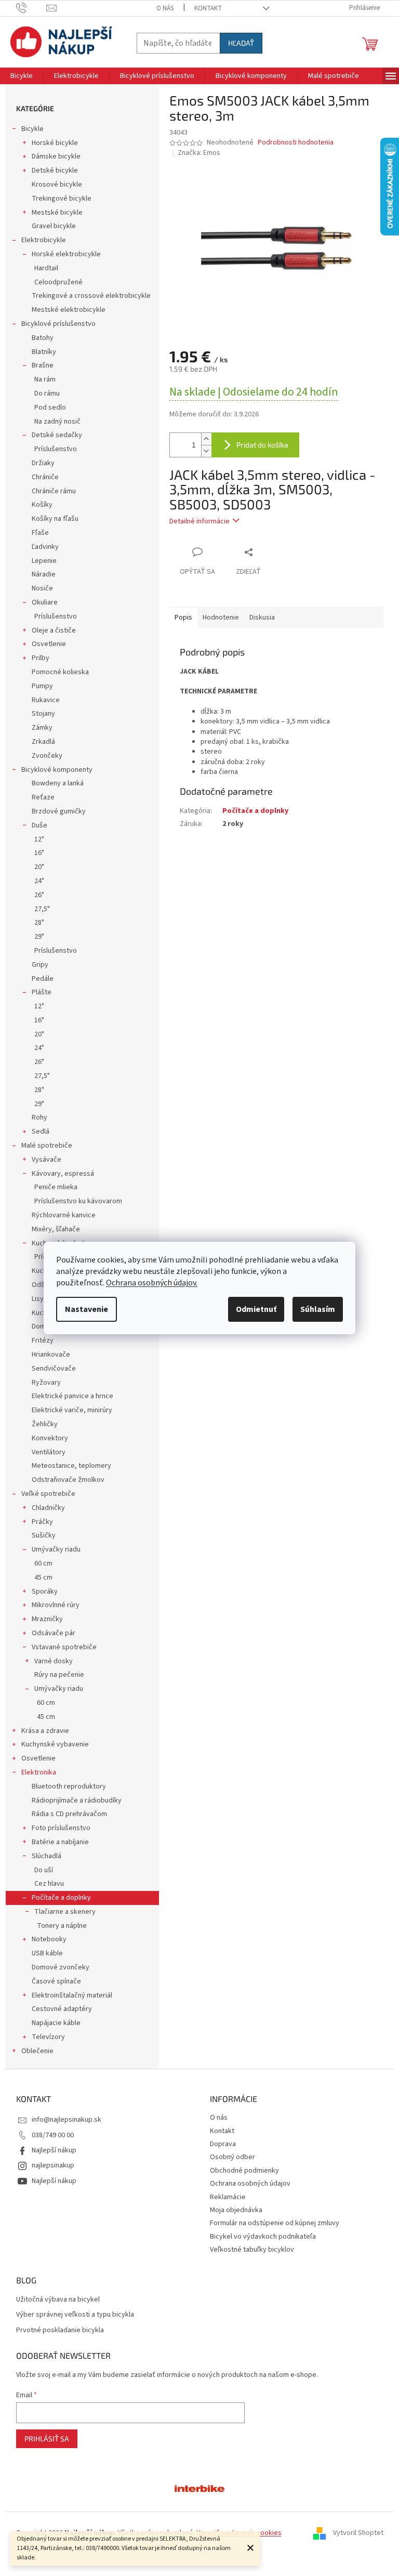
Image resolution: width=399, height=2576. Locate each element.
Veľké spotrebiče (48, 1494)
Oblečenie (37, 2051)
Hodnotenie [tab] (221, 617)
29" (39, 937)
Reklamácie (228, 2197)
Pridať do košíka (262, 445)
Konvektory (50, 1438)
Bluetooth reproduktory (69, 1786)
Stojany (43, 714)
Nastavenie (87, 1309)
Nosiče (42, 588)
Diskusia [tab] (262, 617)
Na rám (45, 379)
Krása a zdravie (45, 1731)
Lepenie (44, 561)
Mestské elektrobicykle (69, 310)
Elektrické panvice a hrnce (72, 1396)
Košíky (42, 505)
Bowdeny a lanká (58, 783)
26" (39, 895)
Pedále (43, 979)
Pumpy (42, 686)
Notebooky (49, 1939)
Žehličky (45, 1424)
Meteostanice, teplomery (71, 1466)
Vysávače (46, 1160)
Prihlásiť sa (47, 2439)
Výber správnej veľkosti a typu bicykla (75, 2315)
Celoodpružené (58, 282)
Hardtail (46, 268)
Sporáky (45, 1592)
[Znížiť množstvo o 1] (206, 451)
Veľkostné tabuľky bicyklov (252, 2250)
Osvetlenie (49, 644)
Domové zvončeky (61, 1967)
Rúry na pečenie (59, 1675)
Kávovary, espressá (63, 1174)
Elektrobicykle (44, 240)
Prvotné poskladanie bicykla (60, 2330)
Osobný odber (232, 2157)
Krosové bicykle (57, 185)
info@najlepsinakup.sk (66, 2120)
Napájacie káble (56, 2023)
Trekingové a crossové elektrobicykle (91, 296)
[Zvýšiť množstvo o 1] (206, 439)
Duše (39, 825)
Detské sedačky (57, 435)
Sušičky (44, 1535)
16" (39, 853)
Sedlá (41, 1132)
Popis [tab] (183, 617)
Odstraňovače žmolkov (68, 1480)
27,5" (42, 909)
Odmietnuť (256, 1309)
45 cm (43, 1578)
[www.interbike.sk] (199, 2488)
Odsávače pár (54, 1633)
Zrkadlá (43, 742)
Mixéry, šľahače (56, 1229)
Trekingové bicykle (62, 199)
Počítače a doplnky (61, 1898)
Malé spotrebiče (47, 1146)
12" (39, 839)
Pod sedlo (50, 408)
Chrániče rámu (54, 491)
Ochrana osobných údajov (250, 2184)
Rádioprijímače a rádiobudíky (77, 1800)
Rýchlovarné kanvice (64, 1215)
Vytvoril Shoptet (358, 2533)
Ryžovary (46, 1383)
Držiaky (43, 463)
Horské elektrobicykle (66, 254)
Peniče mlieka (56, 1187)
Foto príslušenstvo (61, 1828)
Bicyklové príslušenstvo (58, 324)
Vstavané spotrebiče (64, 1647)
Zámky (42, 728)
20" (39, 867)
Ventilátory (49, 1452)
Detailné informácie (199, 521)
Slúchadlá (46, 1856)
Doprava (223, 2144)
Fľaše (40, 533)
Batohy (43, 338)
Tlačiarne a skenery (65, 1912)
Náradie (44, 574)
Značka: (199, 153)
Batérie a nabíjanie (60, 1842)
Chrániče (45, 477)
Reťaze (43, 797)
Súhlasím (318, 1309)
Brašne (43, 365)
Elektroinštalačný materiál (72, 1995)
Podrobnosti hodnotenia (296, 143)
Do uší (44, 1870)
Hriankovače (51, 1355)
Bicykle (32, 129)
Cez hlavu (49, 1884)
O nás (165, 8)
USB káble (47, 1953)
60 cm (43, 1563)
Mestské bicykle (57, 213)
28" (39, 923)
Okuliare (45, 602)
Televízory (48, 2037)
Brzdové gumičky (59, 811)
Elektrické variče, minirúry (72, 1410)
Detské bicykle (55, 170)
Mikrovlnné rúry (56, 1605)
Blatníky (44, 352)
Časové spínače (56, 1981)
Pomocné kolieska (60, 672)
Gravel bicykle (54, 226)
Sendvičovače (54, 1369)
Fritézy (43, 1340)
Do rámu (47, 393)
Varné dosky (54, 1661)
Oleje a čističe (54, 630)
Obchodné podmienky (244, 2171)
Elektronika (39, 1772)
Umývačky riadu (56, 1549)
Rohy (39, 1118)
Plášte (42, 992)
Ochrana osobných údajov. (152, 1283)
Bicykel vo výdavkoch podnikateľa (263, 2237)
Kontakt (208, 8)
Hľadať (241, 43)
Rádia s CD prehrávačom (69, 1814)
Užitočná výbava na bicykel (58, 2300)
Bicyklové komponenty (57, 770)
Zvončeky (47, 756)
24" (39, 881)
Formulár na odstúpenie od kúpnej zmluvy (275, 2223)
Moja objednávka (236, 2210)
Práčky (42, 1522)
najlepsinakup (53, 2165)
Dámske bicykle (56, 156)
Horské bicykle (55, 143)
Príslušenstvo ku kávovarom (78, 1201)
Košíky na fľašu (55, 519)
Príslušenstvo (56, 449)
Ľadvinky (45, 547)
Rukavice (46, 700)
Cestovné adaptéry (62, 2009)
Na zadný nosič (57, 422)
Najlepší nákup (54, 2150)
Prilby (41, 658)
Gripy (40, 965)
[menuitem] (22, 76)
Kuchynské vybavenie (55, 1744)
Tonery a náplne (62, 1926)
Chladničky (48, 1508)
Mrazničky (47, 1619)
